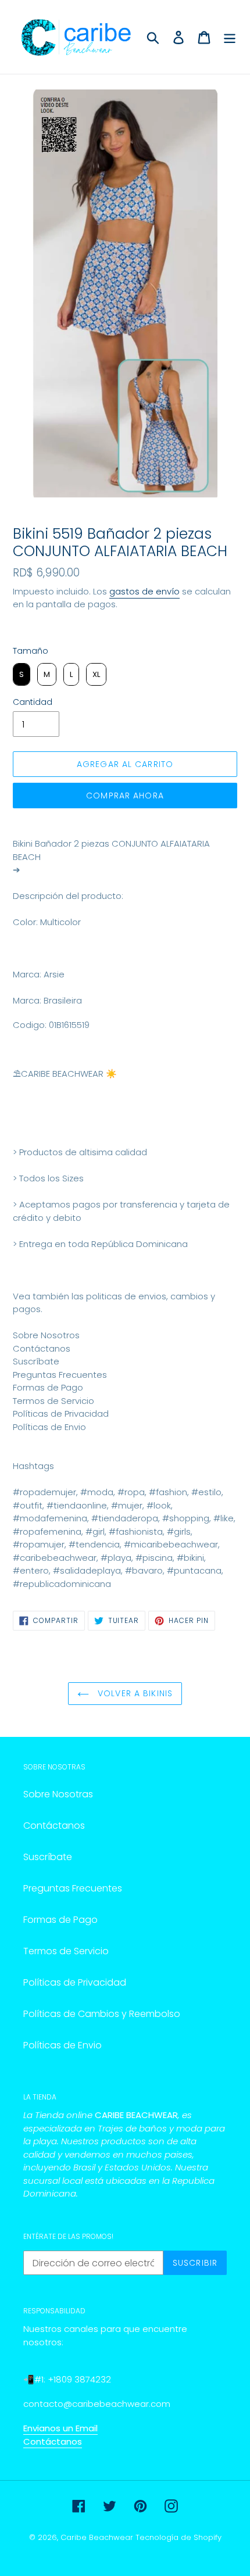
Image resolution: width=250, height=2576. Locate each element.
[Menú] (230, 37)
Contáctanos (54, 1826)
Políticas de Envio (63, 2045)
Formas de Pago (60, 1920)
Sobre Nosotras (58, 1794)
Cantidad (33, 702)
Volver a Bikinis (134, 1693)
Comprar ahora (125, 796)
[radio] (22, 675)
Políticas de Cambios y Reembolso (102, 2014)
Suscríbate (48, 1857)
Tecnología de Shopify (178, 2537)
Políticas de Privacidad (75, 1982)
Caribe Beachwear (97, 2537)
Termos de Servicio (66, 1951)
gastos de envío (144, 591)
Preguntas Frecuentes (73, 1888)
